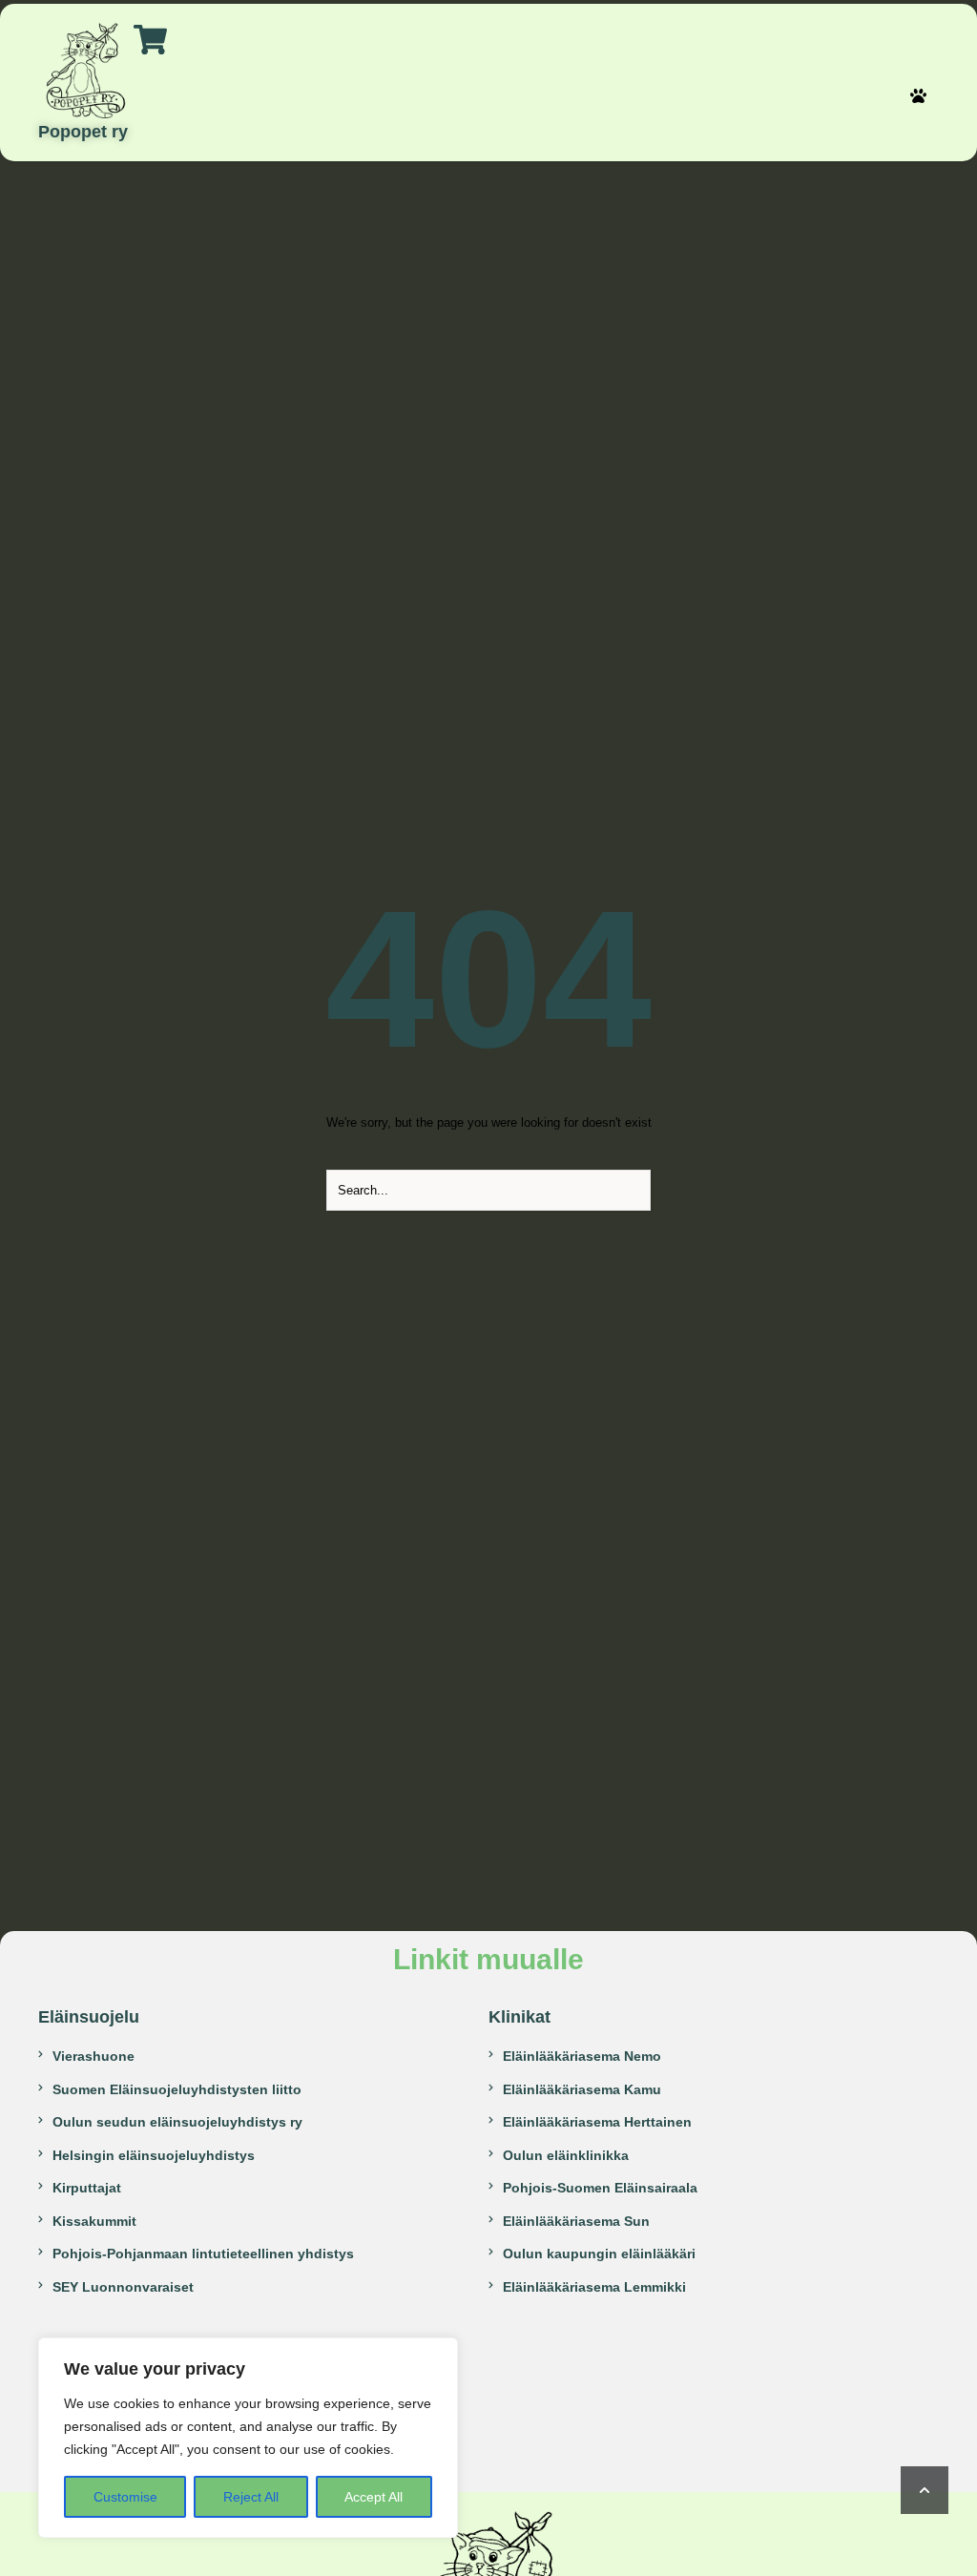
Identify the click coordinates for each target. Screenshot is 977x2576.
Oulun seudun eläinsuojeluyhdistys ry (177, 2122)
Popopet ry (83, 132)
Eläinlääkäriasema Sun (576, 2221)
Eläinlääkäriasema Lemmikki (594, 2287)
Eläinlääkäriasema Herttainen (597, 2122)
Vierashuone (94, 2056)
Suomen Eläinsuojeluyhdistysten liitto (177, 2089)
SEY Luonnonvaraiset (123, 2287)
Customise (125, 2497)
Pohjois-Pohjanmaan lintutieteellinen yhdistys (203, 2254)
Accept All (374, 2497)
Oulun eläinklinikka (566, 2155)
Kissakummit (94, 2221)
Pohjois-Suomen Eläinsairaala (600, 2188)
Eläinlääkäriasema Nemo (582, 2056)
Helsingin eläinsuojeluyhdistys (154, 2155)
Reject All (251, 2497)
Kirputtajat (87, 2188)
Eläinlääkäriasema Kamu (582, 2089)
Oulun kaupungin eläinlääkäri (599, 2254)
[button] (918, 96)
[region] (248, 2438)
